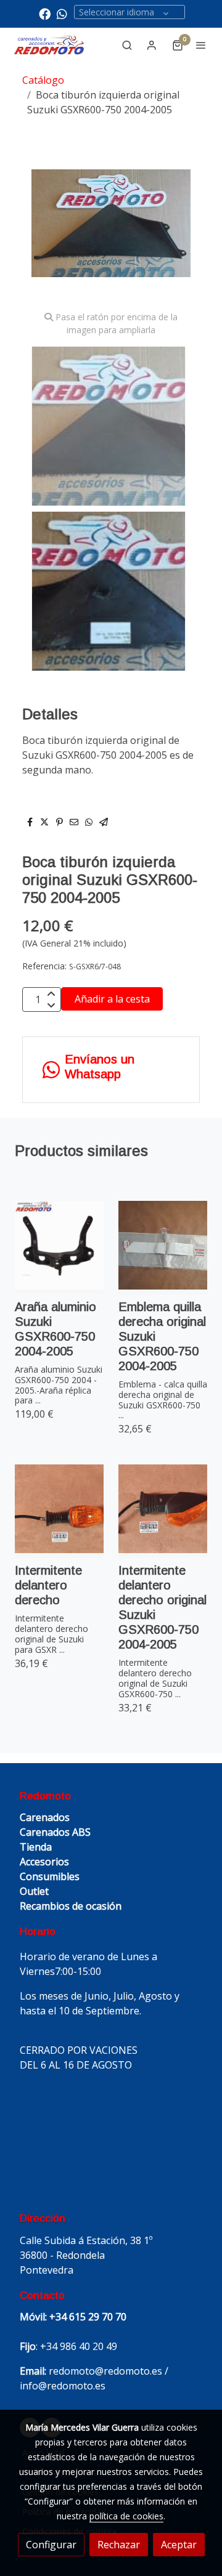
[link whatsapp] (62, 13)
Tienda (36, 1847)
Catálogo (43, 80)
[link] (49, 45)
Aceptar (179, 2545)
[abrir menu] (201, 45)
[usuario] (152, 45)
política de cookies (126, 2516)
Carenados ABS (55, 1832)
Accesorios (44, 1862)
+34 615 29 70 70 (88, 2317)
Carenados (45, 1817)
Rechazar (119, 2545)
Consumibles (50, 1876)
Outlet (34, 1891)
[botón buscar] (127, 45)
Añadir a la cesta (112, 999)
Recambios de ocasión (71, 1906)
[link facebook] (45, 13)
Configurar (51, 2545)
